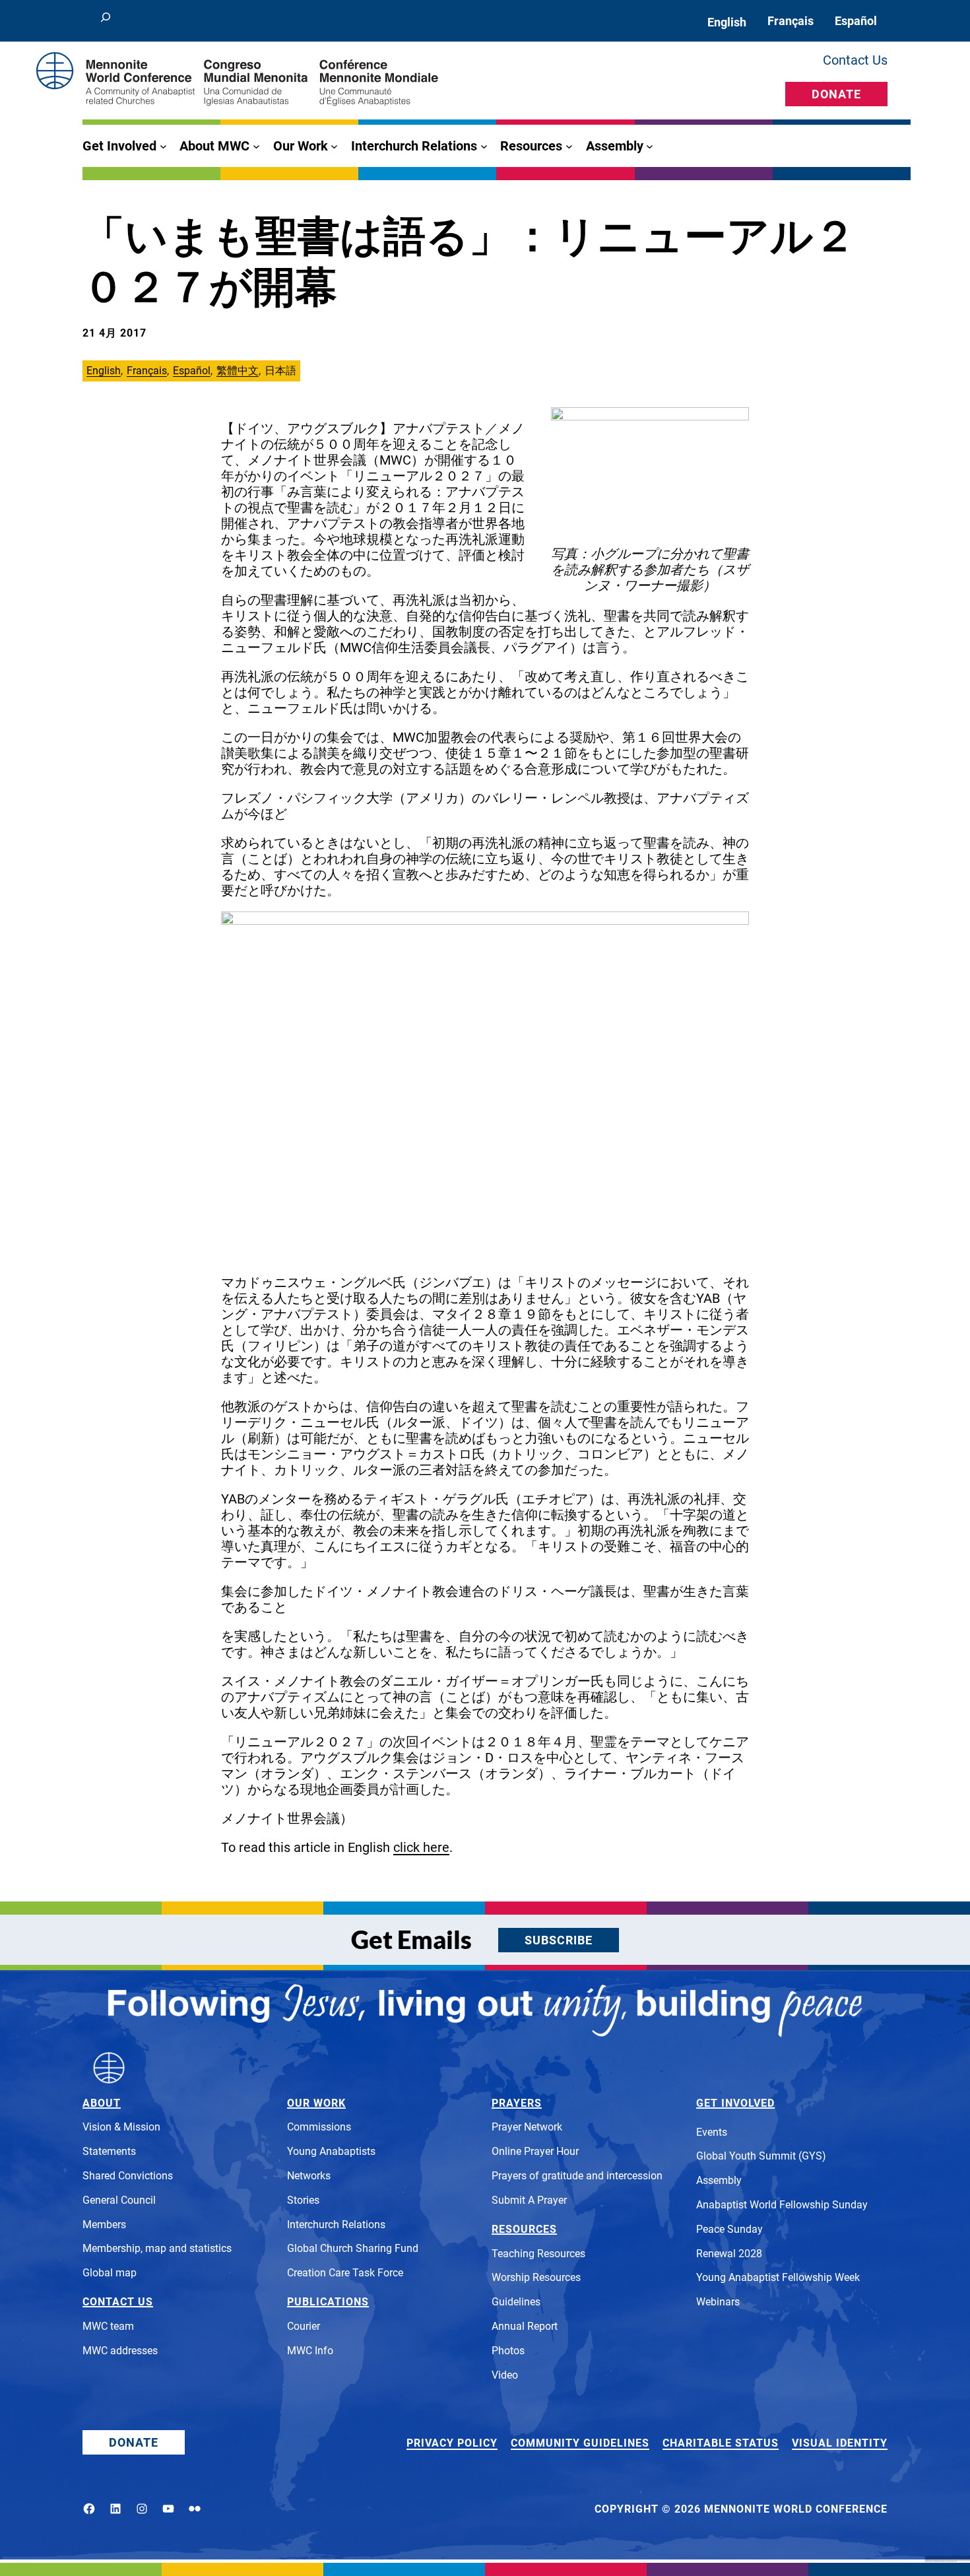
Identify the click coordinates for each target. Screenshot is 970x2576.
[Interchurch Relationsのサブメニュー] (484, 146)
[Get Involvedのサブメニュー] (163, 146)
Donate (836, 94)
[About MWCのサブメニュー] (256, 146)
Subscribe (559, 1940)
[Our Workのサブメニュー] (334, 146)
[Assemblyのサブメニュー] (650, 146)
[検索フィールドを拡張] (106, 21)
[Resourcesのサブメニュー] (569, 146)
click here (421, 1847)
